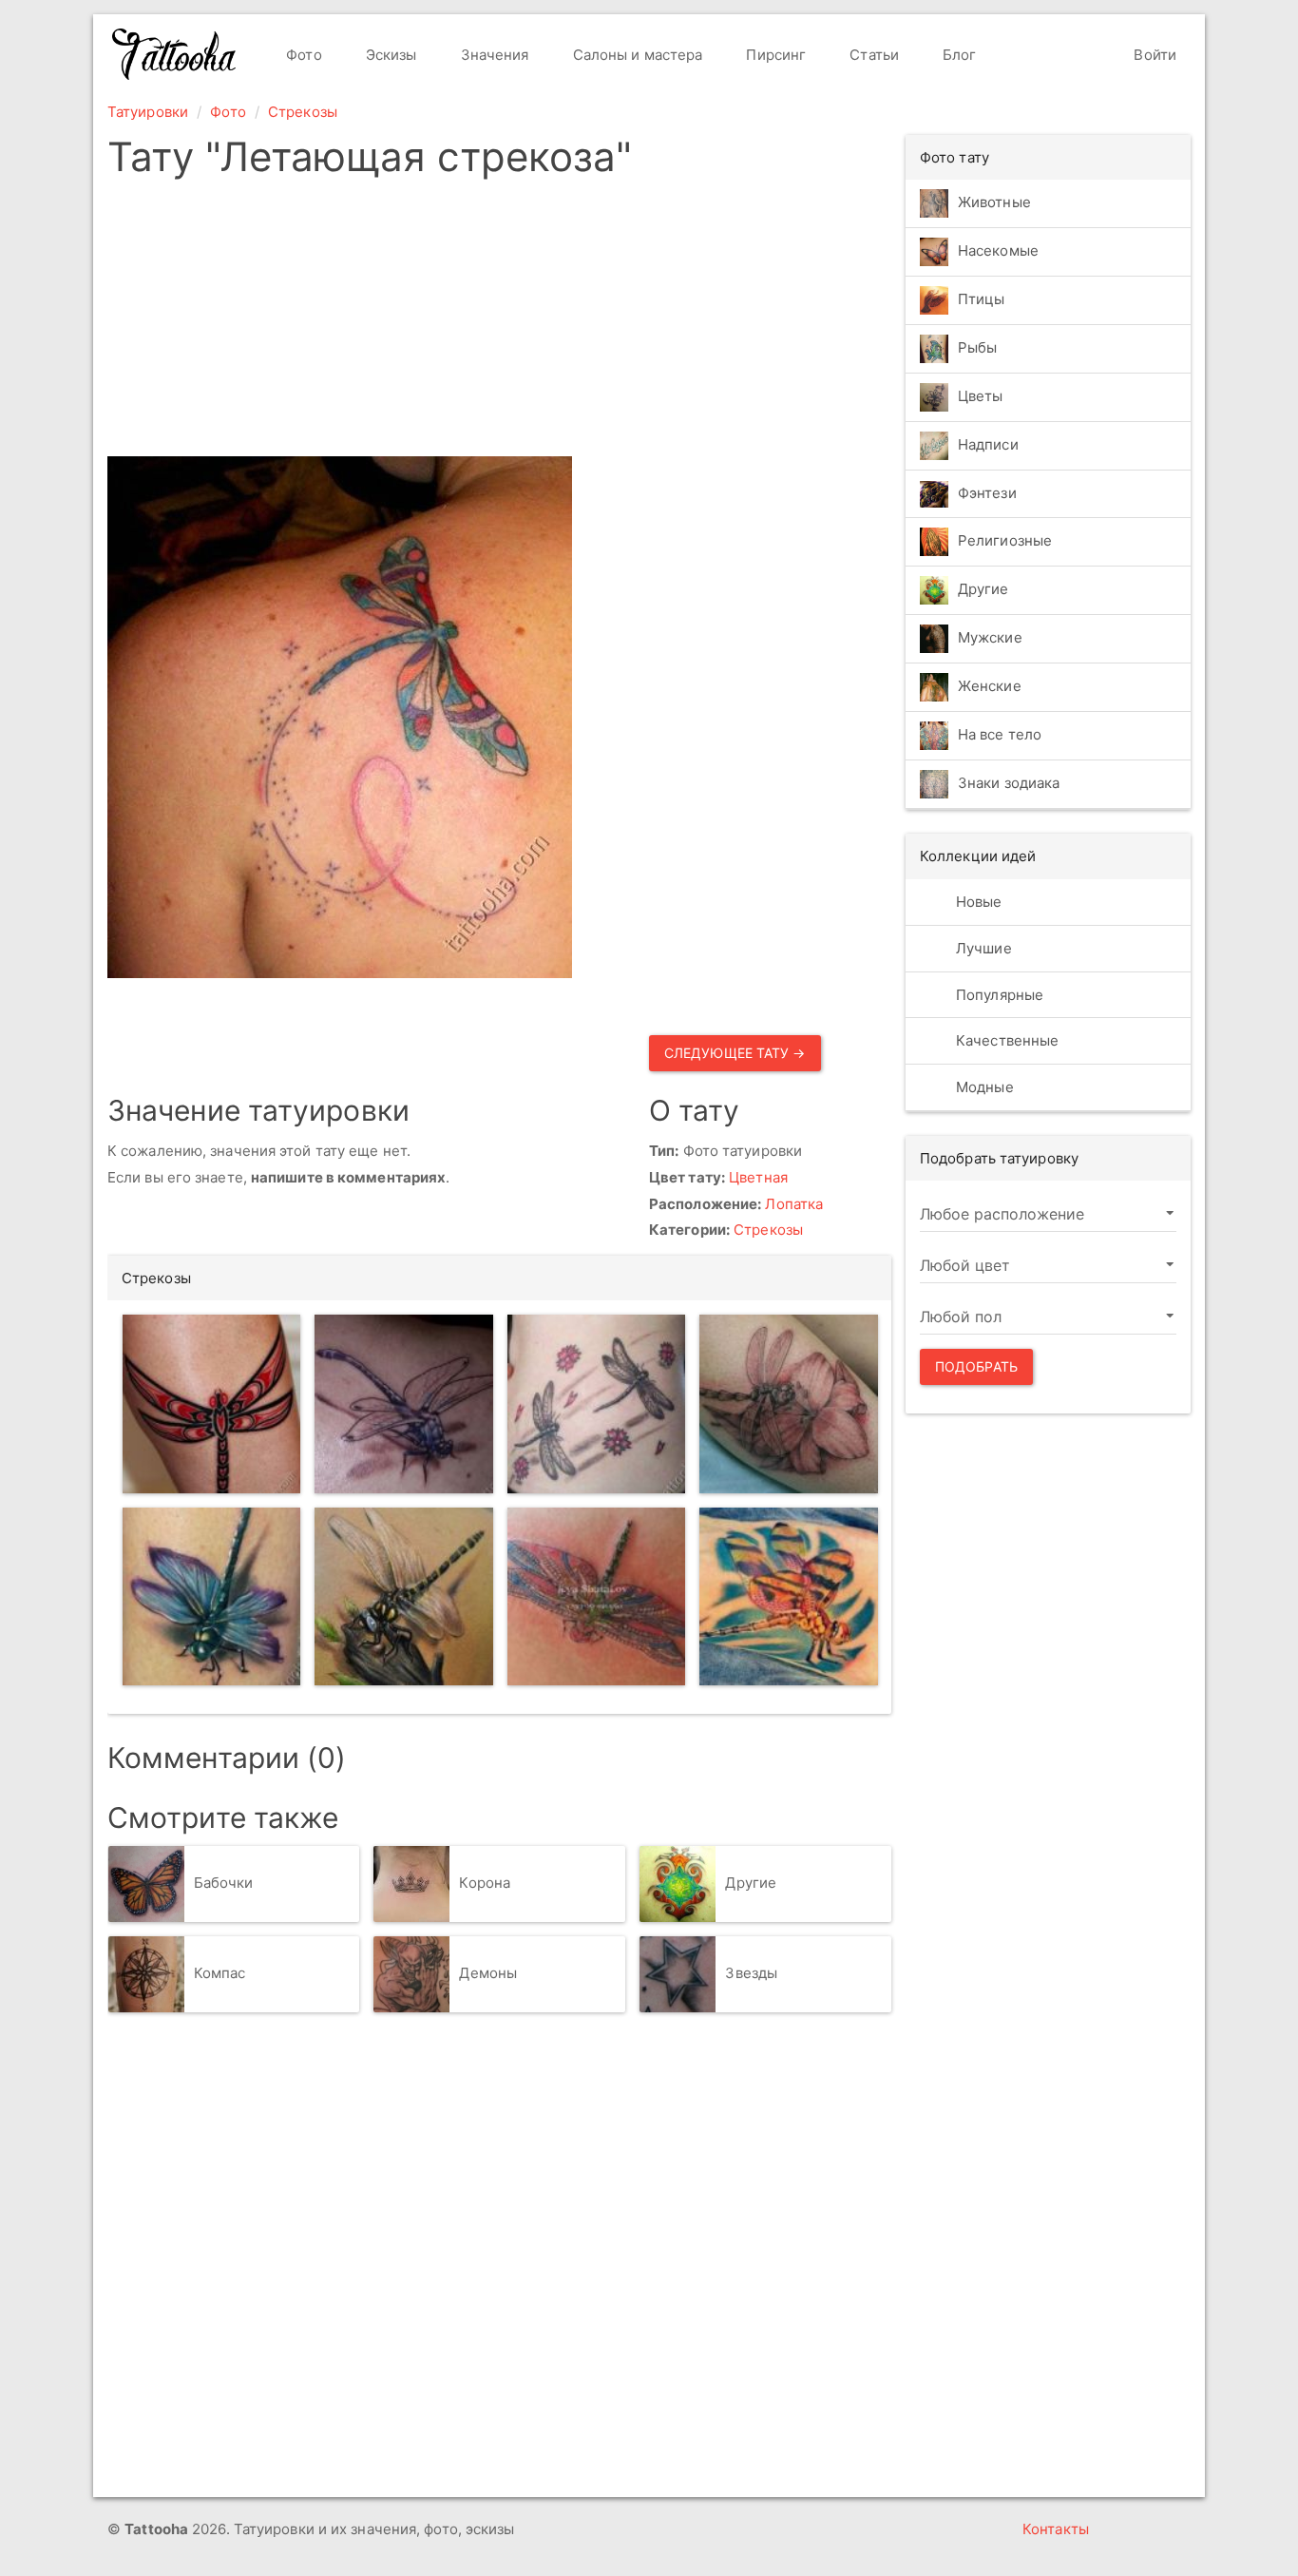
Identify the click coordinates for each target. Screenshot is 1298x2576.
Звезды (751, 1973)
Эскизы (390, 55)
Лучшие (982, 948)
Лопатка (794, 1204)
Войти (1153, 55)
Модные (983, 1087)
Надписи (988, 444)
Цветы (981, 396)
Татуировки (148, 112)
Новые (977, 902)
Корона (485, 1883)
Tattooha (175, 54)
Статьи (872, 55)
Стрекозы (303, 112)
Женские (990, 687)
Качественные (1005, 1040)
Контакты (1056, 2529)
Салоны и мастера (636, 55)
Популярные (998, 995)
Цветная (758, 1177)
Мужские (990, 638)
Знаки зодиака (1009, 784)
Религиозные (1005, 541)
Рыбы (977, 347)
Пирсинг (774, 55)
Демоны (488, 1973)
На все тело (1000, 735)
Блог (958, 55)
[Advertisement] (499, 323)
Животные (994, 202)
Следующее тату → (735, 1053)
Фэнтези (987, 493)
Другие (751, 1883)
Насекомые (998, 250)
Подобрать (976, 1366)
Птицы (982, 299)
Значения (493, 55)
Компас (220, 1973)
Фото (302, 55)
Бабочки (224, 1883)
